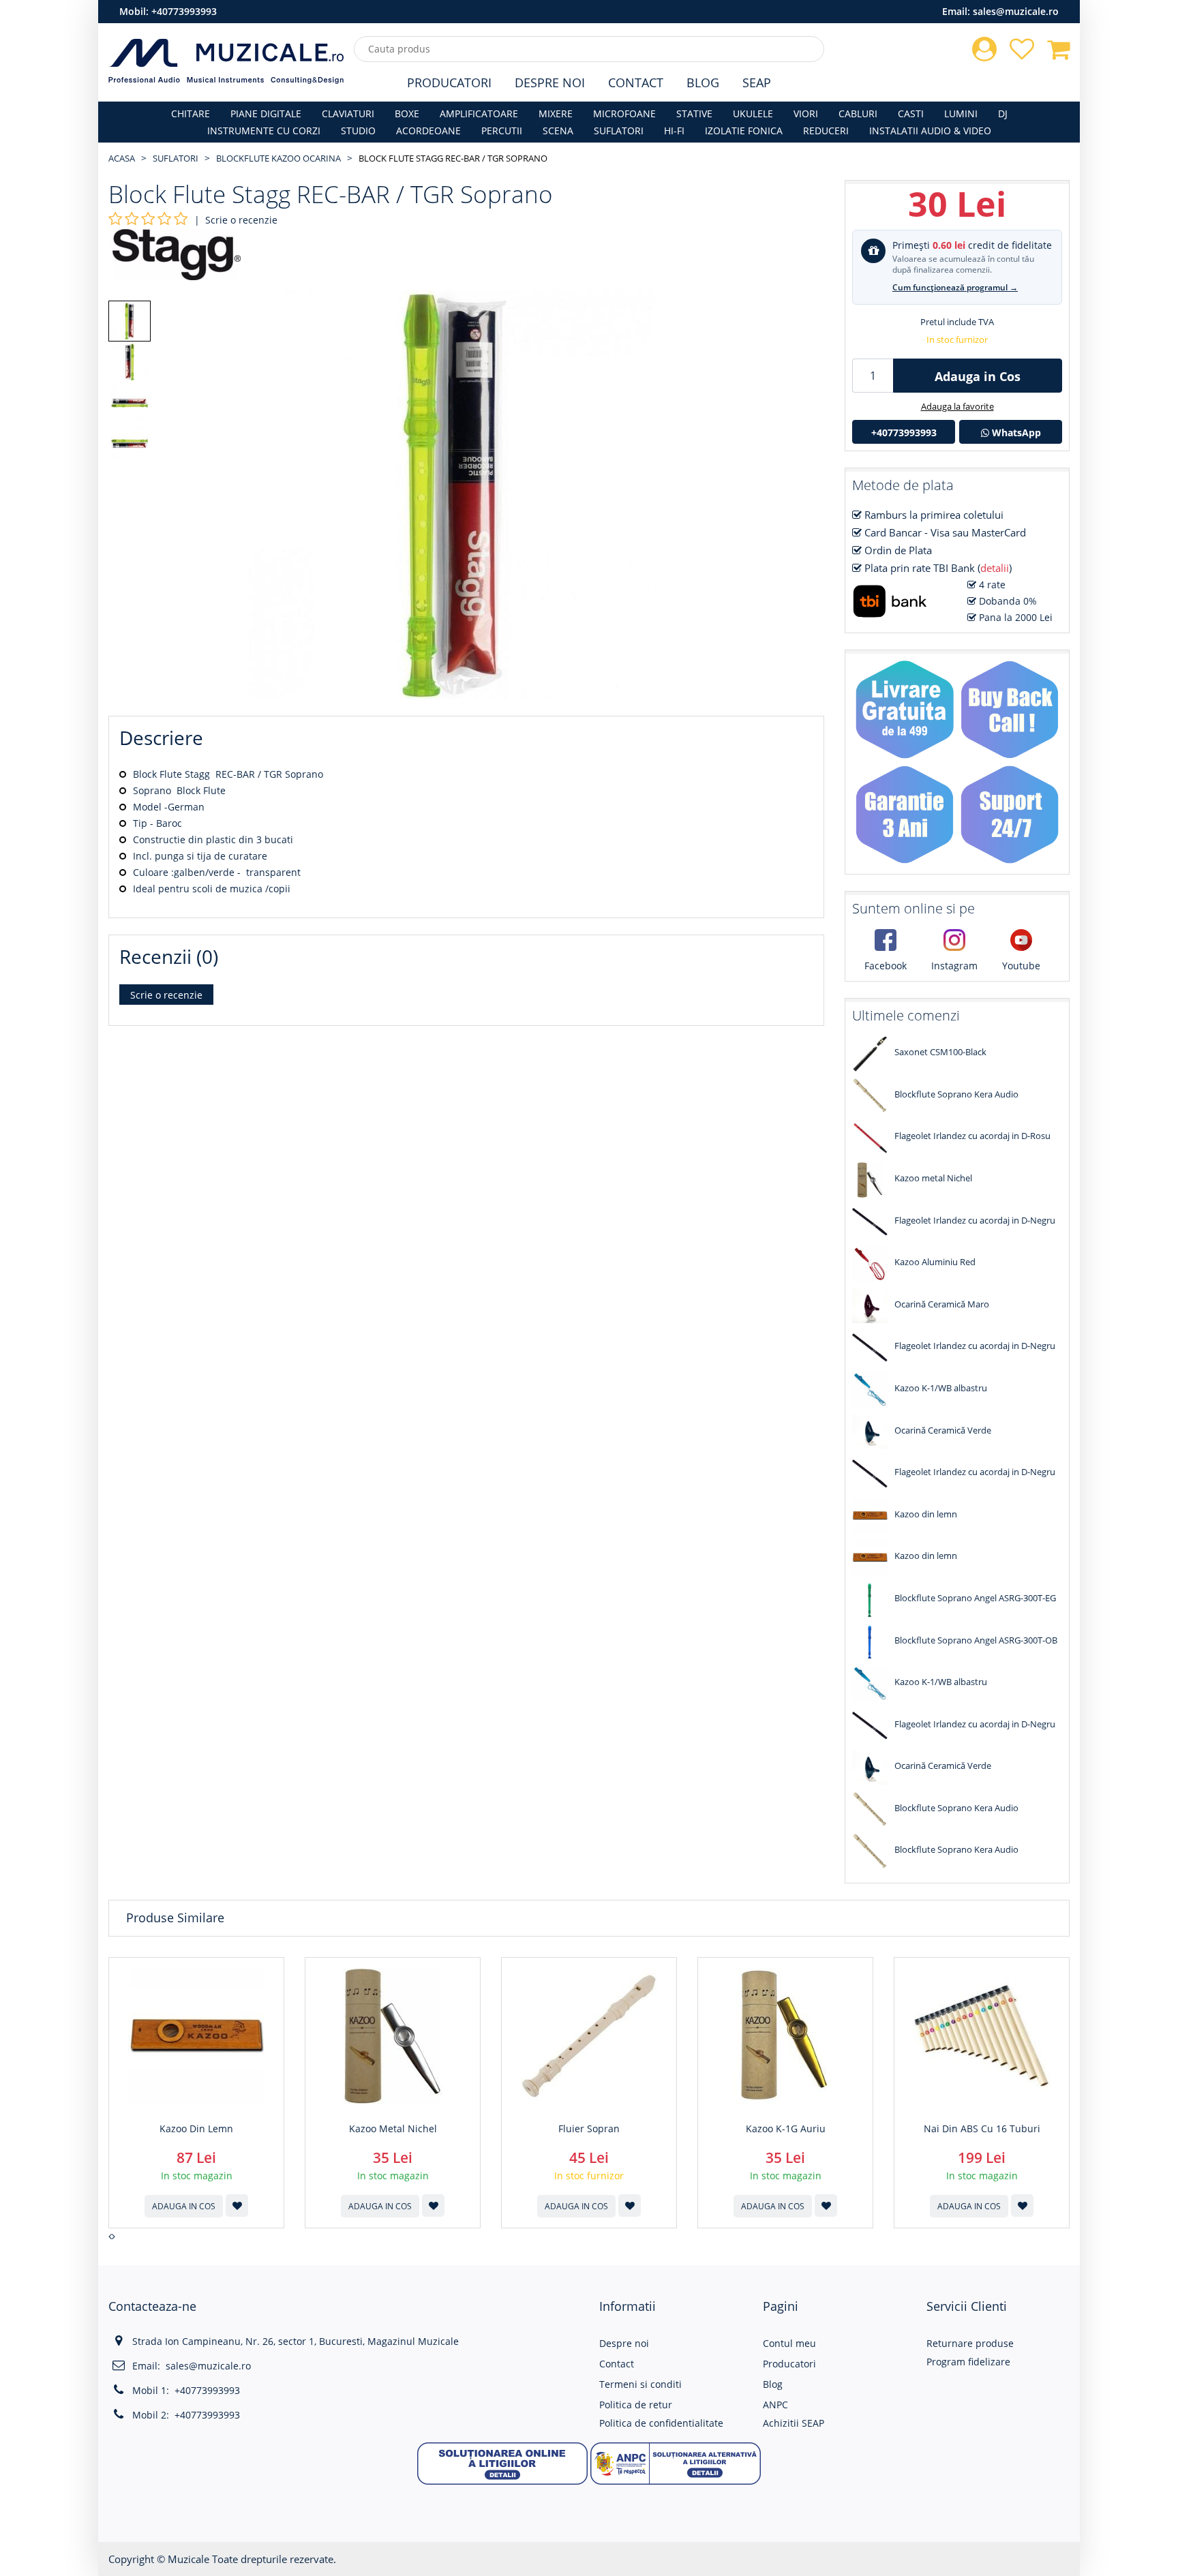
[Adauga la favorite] (237, 2206)
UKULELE (753, 113)
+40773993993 (184, 11)
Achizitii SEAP (794, 2423)
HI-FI (674, 131)
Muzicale (188, 2559)
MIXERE (556, 113)
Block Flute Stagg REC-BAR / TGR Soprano (453, 158)
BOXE (407, 113)
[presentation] (110, 2237)
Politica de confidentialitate (661, 2423)
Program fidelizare (968, 2362)
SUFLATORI (619, 131)
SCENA (558, 131)
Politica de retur (636, 2405)
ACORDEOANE (428, 131)
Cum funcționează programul (955, 287)
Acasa (122, 158)
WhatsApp (1015, 433)
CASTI (911, 113)
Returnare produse (970, 2343)
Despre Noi (550, 82)
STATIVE (694, 113)
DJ (1003, 113)
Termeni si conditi (640, 2384)
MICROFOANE (624, 113)
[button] (502, 2463)
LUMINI (961, 113)
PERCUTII (502, 131)
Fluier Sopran (589, 2129)
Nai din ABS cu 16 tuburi (982, 2129)
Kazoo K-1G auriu (786, 2129)
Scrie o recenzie (241, 220)
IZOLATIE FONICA (744, 131)
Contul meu (789, 2343)
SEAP (757, 82)
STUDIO (358, 131)
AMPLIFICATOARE (479, 113)
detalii (995, 568)
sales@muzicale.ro (1016, 11)
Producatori (449, 82)
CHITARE (191, 113)
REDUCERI (826, 131)
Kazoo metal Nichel (393, 2129)
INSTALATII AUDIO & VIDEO (930, 131)
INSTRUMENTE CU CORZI (264, 131)
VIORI (806, 113)
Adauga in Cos (978, 376)
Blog (703, 82)
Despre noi (624, 2343)
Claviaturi (348, 113)
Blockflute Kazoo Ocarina (278, 158)
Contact (636, 82)
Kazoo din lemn (196, 2129)
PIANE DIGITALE (266, 113)
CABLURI (858, 113)
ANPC (775, 2405)
